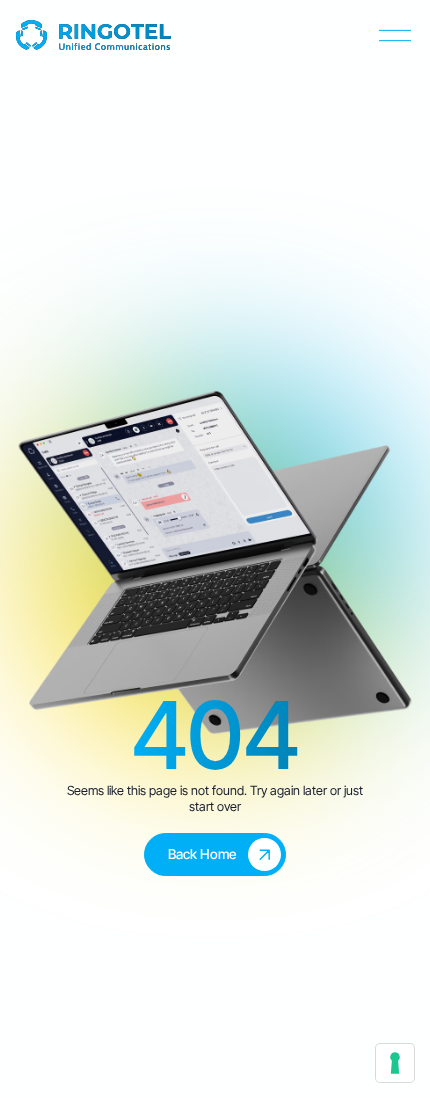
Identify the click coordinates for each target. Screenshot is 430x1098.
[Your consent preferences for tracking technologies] (395, 1063)
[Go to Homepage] (94, 35)
